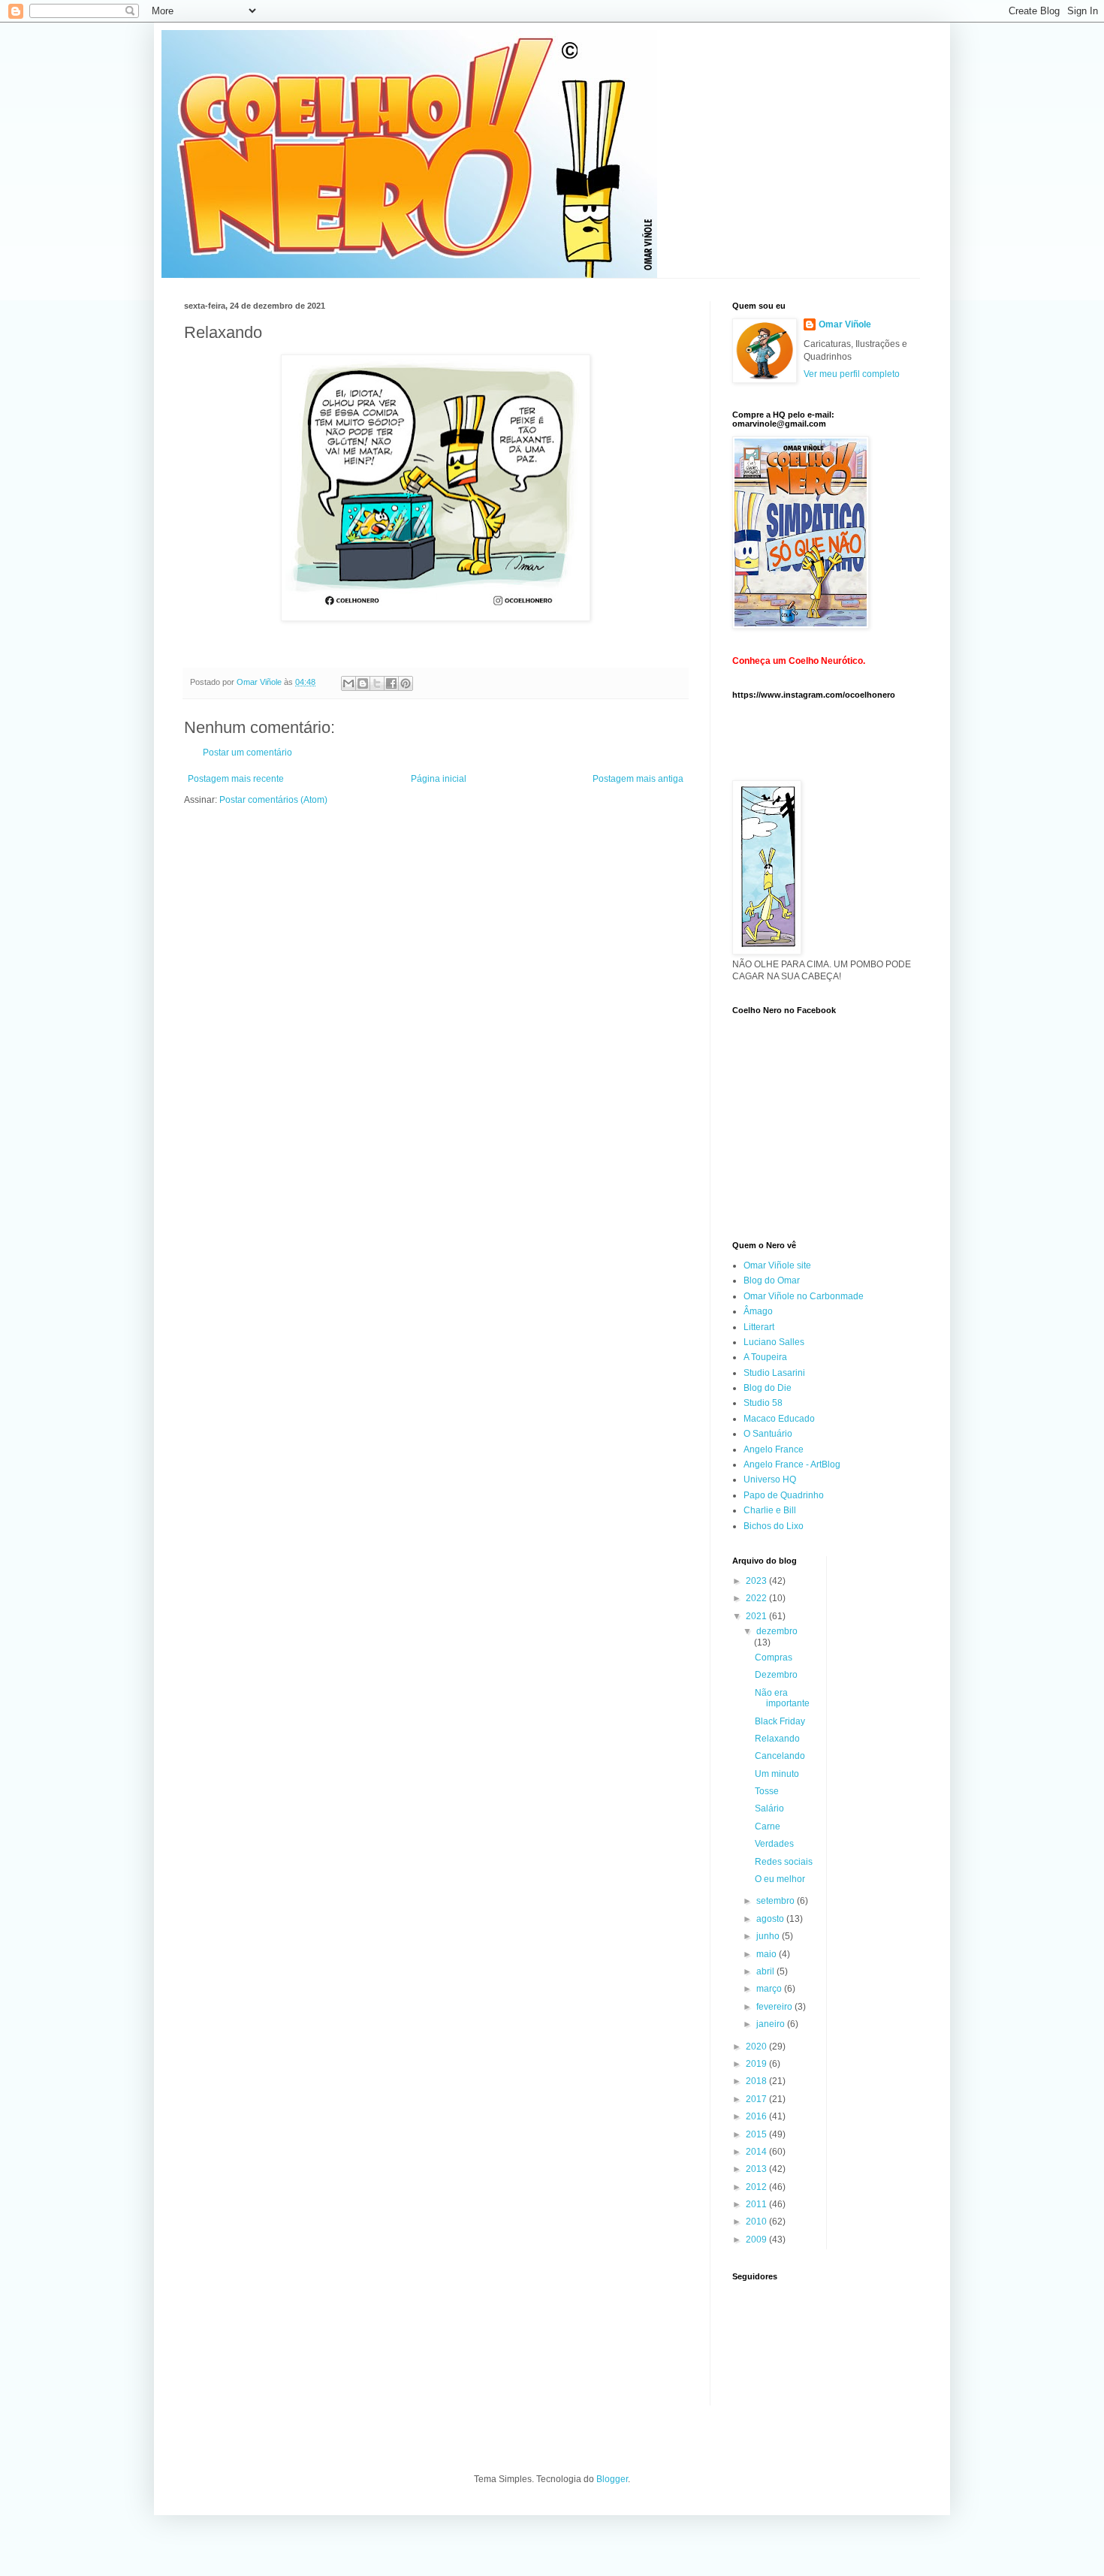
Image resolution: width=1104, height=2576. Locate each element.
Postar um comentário (247, 753)
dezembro (777, 1631)
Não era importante (782, 1698)
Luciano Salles (774, 1342)
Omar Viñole (845, 324)
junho (769, 1936)
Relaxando (777, 1739)
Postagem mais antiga (638, 779)
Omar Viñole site (777, 1265)
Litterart (759, 1327)
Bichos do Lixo (774, 1526)
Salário (769, 1808)
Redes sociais (784, 1862)
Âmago (758, 1311)
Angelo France (774, 1449)
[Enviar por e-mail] (348, 683)
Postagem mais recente (236, 779)
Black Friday (780, 1721)
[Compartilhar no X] (377, 683)
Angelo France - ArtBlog (792, 1464)
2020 (757, 2047)
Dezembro (776, 1675)
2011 (757, 2204)
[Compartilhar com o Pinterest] (406, 683)
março (770, 1989)
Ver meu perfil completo (852, 374)
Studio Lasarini (774, 1373)
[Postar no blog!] (363, 683)
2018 (757, 2081)
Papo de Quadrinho (784, 1495)
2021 (757, 1616)
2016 (757, 2116)
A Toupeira (765, 1357)
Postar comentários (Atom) (273, 800)
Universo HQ (770, 1480)
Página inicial (439, 779)
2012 (757, 2187)
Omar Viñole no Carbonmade (804, 1296)
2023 (757, 1581)
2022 (757, 1598)
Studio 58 (763, 1403)
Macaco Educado (779, 1419)
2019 (757, 2064)
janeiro (772, 2024)
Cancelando (780, 1756)
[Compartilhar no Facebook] (391, 683)
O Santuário (768, 1434)
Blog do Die (768, 1388)
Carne (768, 1826)
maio (768, 1954)
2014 (757, 2152)
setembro (777, 1901)
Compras (774, 1658)
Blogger (612, 2479)
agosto (771, 1919)
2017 (757, 2099)
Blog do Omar (772, 1280)
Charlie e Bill (770, 1510)
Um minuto (777, 1774)
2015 (757, 2134)
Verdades (774, 1844)
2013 (757, 2169)
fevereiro (775, 2007)
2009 (757, 2240)
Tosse (767, 1791)
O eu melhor (780, 1879)
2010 (757, 2222)
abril (766, 1971)
